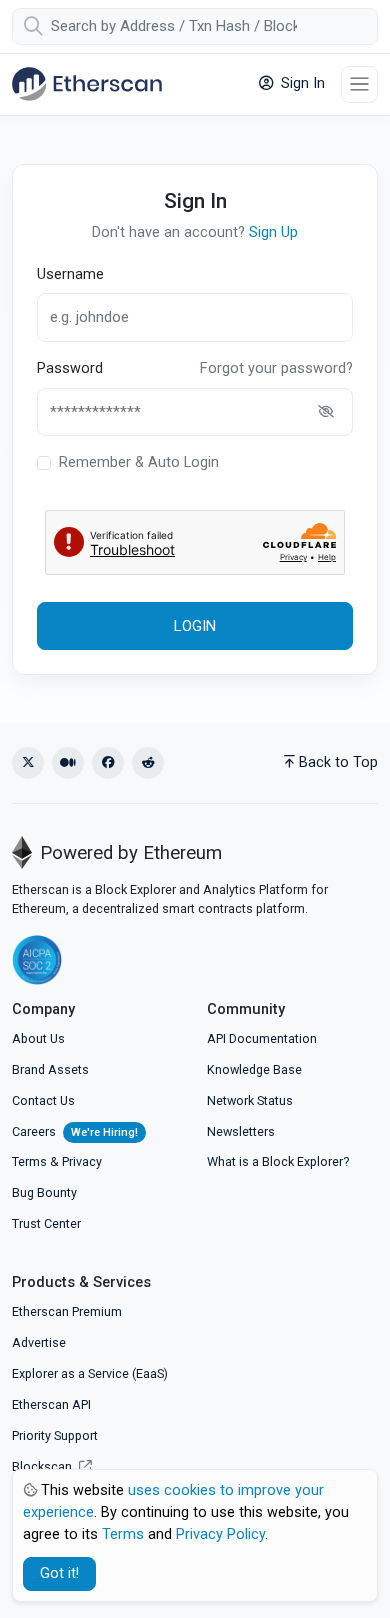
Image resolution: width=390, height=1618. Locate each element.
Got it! (59, 1573)
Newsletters (241, 1131)
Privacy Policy (220, 1534)
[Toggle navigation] (359, 84)
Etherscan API (51, 1404)
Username (70, 274)
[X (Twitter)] (28, 763)
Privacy (82, 1161)
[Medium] (68, 763)
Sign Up (273, 232)
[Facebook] (108, 763)
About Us (38, 1038)
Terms (29, 1161)
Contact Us (43, 1100)
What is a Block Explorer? (278, 1161)
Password (70, 368)
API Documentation (262, 1038)
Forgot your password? (276, 368)
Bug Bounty (44, 1192)
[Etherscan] (87, 84)
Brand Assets (50, 1069)
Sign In (301, 83)
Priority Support (55, 1435)
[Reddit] (148, 763)
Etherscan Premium (67, 1311)
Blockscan (43, 1466)
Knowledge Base (254, 1069)
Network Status (250, 1100)
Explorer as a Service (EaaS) (90, 1373)
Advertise (39, 1342)
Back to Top (338, 762)
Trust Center (46, 1223)
